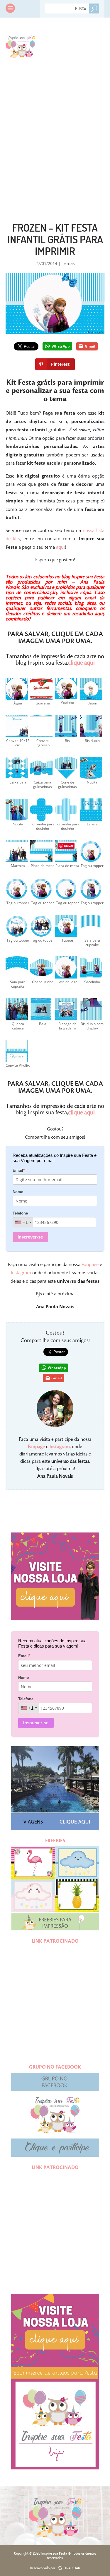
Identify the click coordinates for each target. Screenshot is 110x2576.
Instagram (21, 1272)
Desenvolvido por (55, 2568)
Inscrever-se (30, 1237)
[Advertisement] (55, 128)
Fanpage (90, 1264)
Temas (68, 263)
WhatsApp (61, 346)
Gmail (90, 346)
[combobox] (23, 1222)
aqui (60, 547)
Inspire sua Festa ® (20, 45)
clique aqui (81, 663)
